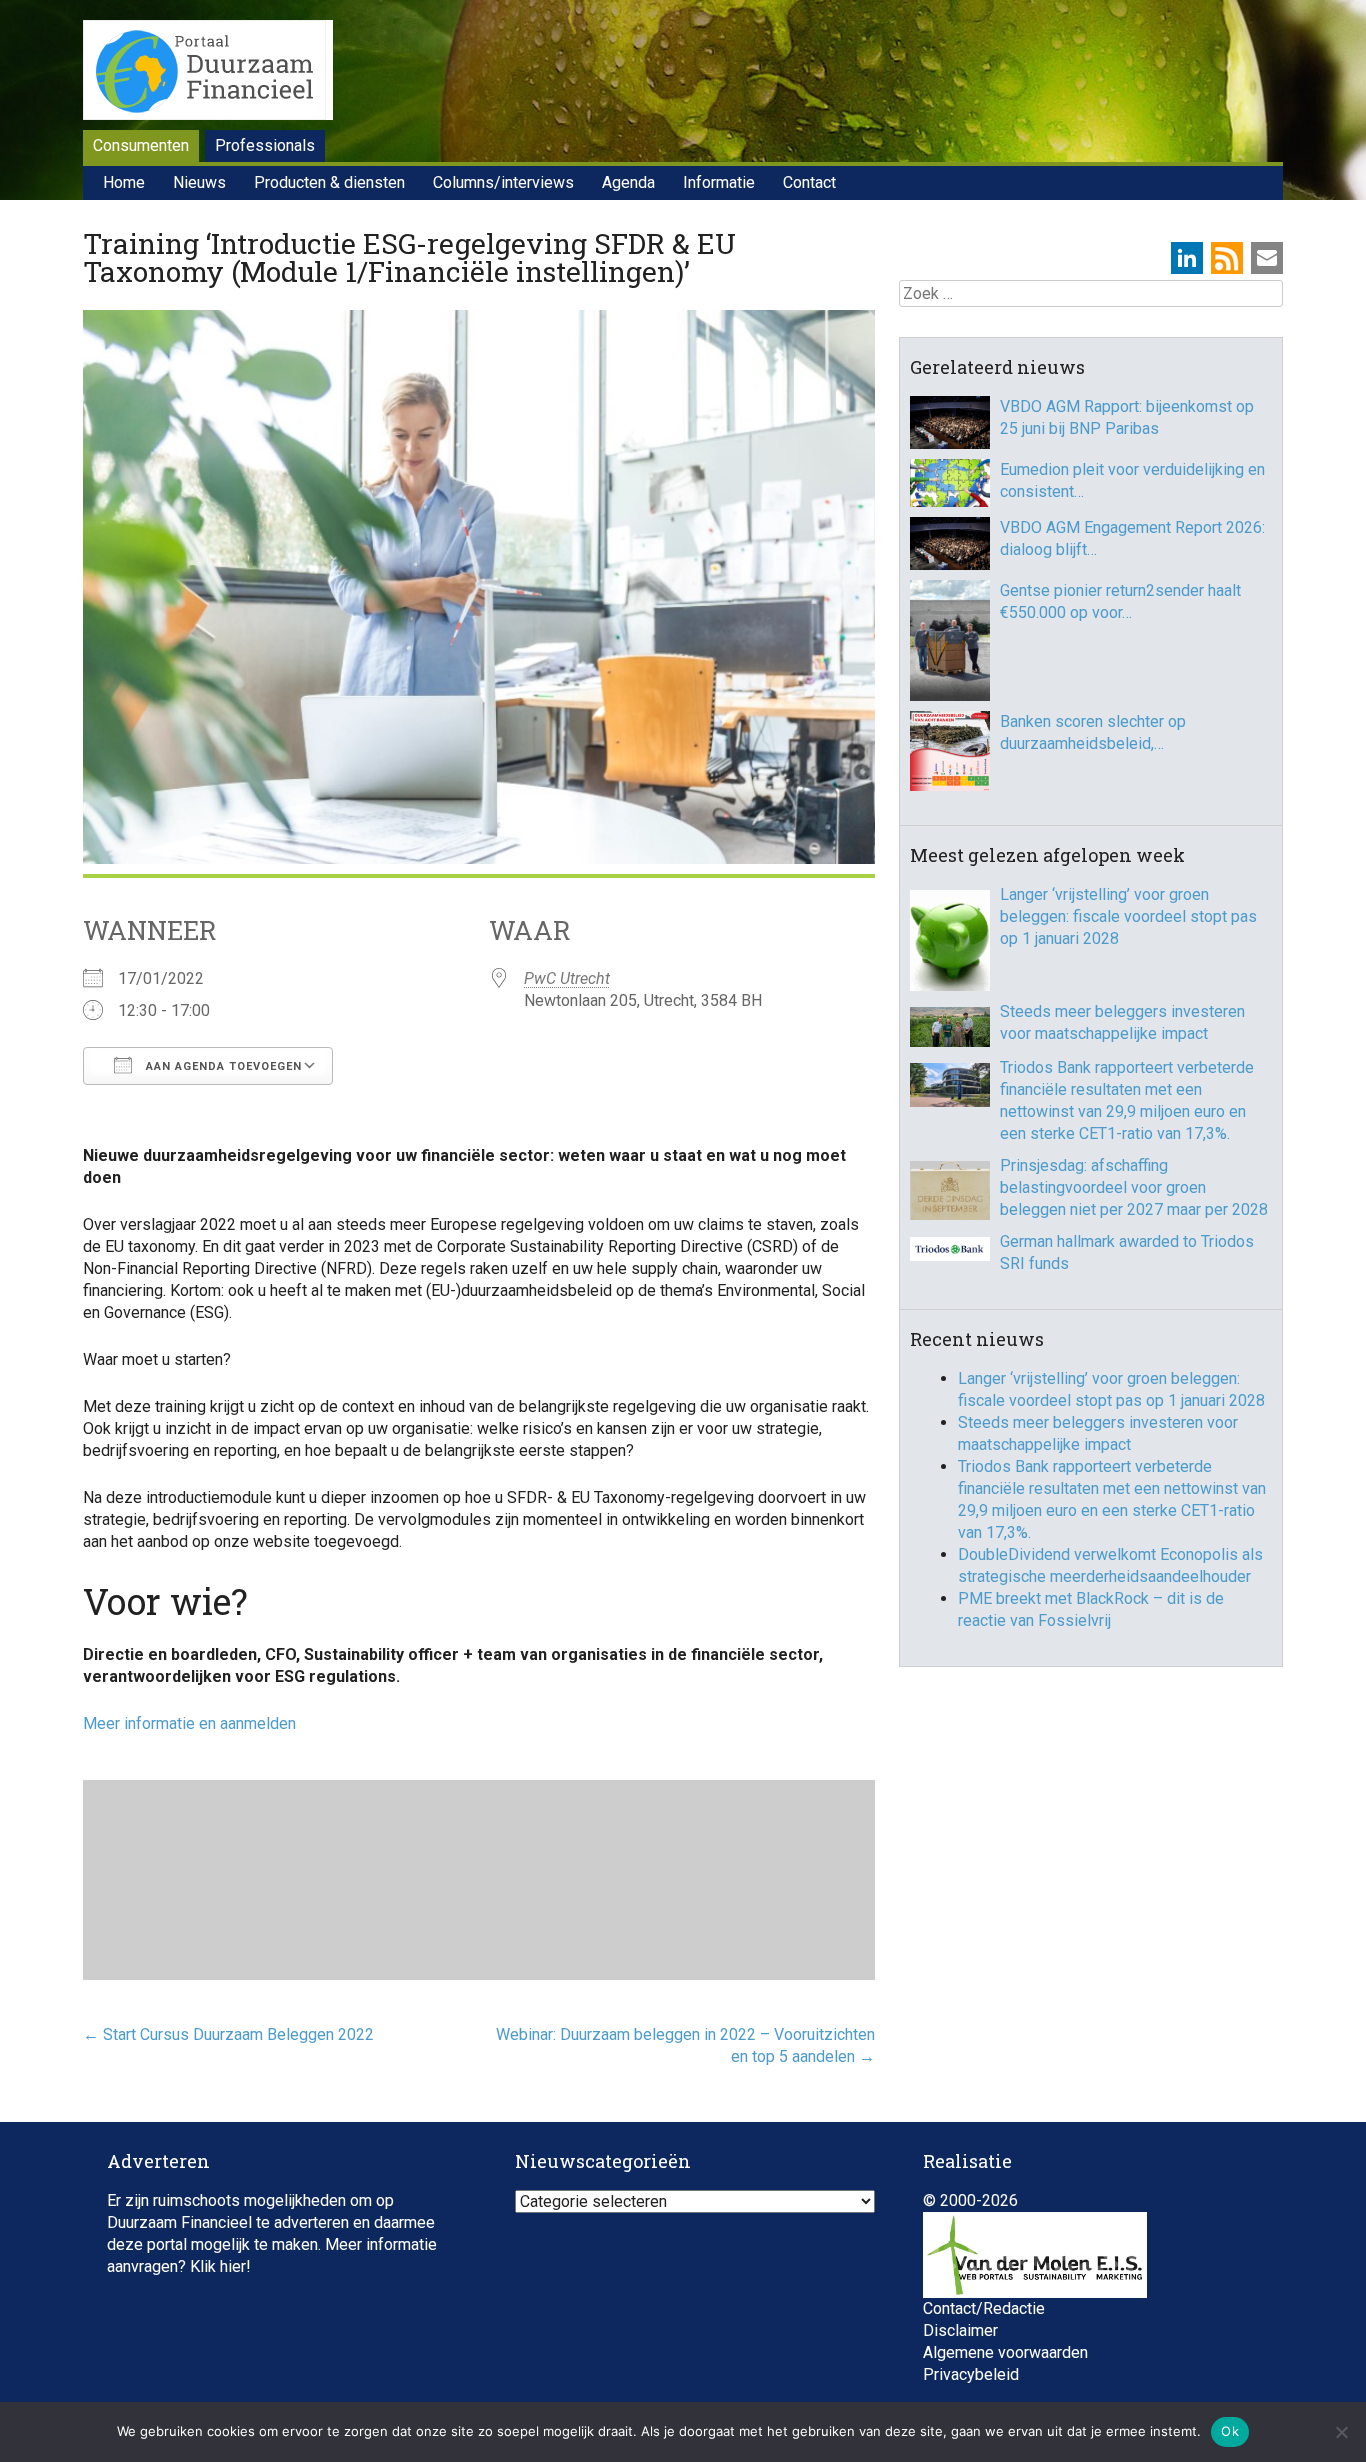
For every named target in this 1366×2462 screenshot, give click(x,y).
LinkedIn (1187, 258)
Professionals (265, 145)
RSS (1227, 258)
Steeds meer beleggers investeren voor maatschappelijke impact (1122, 1022)
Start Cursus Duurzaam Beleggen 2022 (228, 2034)
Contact (809, 182)
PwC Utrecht (567, 978)
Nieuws (199, 182)
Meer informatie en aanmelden (189, 1723)
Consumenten (141, 145)
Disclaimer (960, 2330)
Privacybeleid (971, 2374)
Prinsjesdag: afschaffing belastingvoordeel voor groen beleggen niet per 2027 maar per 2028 (1134, 1187)
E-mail (1267, 258)
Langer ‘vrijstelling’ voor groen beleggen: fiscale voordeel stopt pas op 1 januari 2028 (1128, 916)
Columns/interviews (503, 182)
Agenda (628, 182)
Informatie (719, 182)
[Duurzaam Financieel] (208, 73)
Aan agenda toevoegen (222, 1066)
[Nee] (1341, 2432)
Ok (1230, 2431)
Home (124, 182)
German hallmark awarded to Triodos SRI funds (1127, 1252)
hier (233, 2266)
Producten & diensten (329, 182)
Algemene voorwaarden (1005, 2352)
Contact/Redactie (984, 2308)
